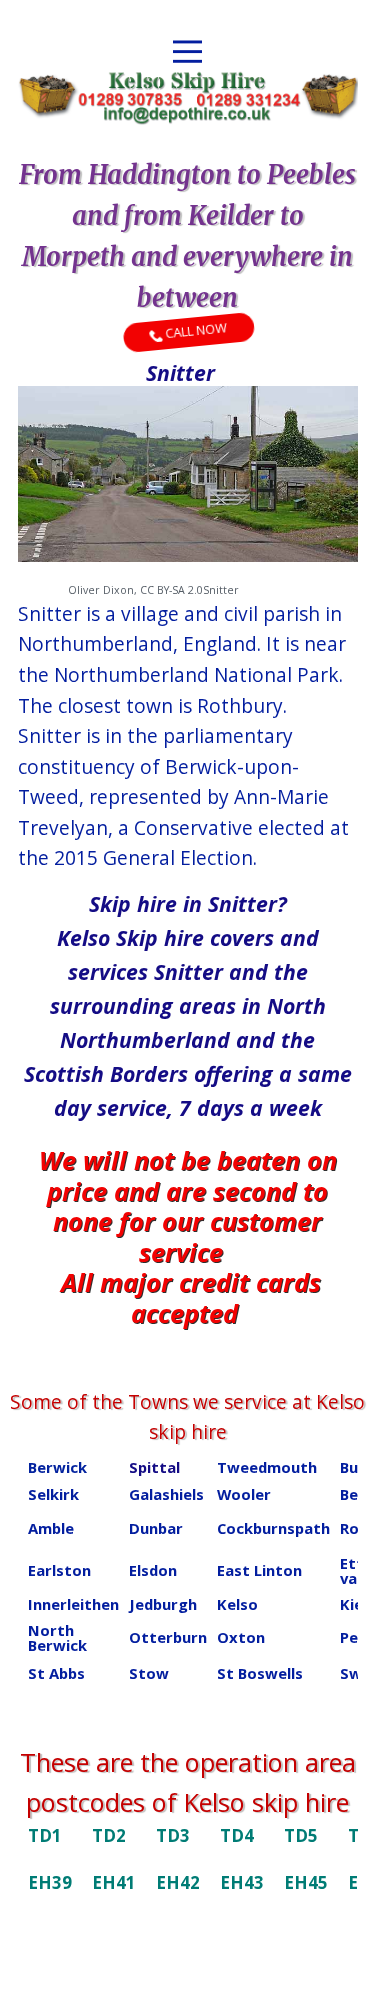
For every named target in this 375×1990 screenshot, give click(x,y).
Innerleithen (73, 1604)
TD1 (45, 1835)
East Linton (259, 1570)
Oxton (241, 1637)
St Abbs (56, 1673)
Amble (51, 1528)
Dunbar (156, 1528)
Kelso (237, 1604)
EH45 (306, 1882)
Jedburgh (163, 1604)
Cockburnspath (273, 1528)
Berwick (57, 1467)
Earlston (59, 1570)
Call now (193, 331)
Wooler (244, 1494)
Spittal (154, 1467)
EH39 (50, 1882)
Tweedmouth (267, 1467)
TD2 (109, 1835)
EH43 (242, 1882)
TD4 (237, 1835)
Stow (149, 1673)
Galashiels (166, 1494)
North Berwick (57, 1637)
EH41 (114, 1882)
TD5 (301, 1835)
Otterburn (168, 1637)
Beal (355, 1494)
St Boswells (260, 1673)
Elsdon (153, 1570)
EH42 (178, 1882)
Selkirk (53, 1494)
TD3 (173, 1835)
